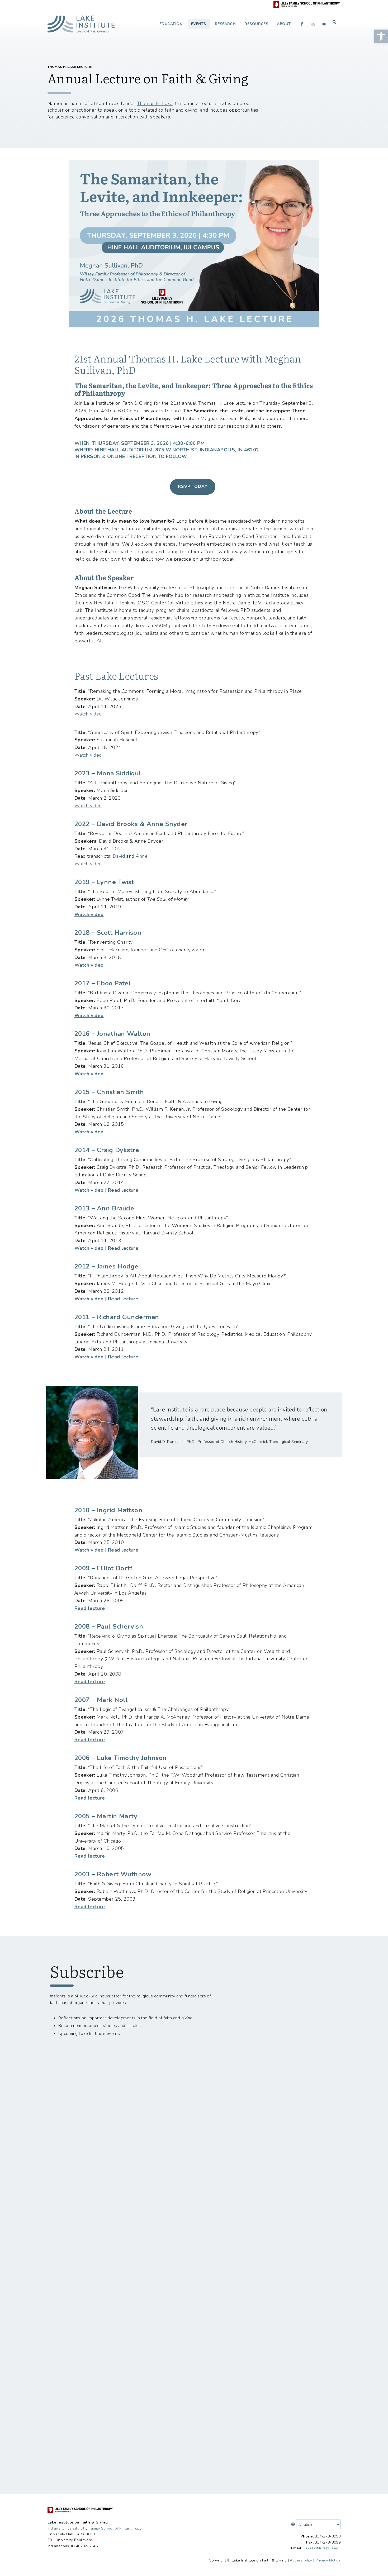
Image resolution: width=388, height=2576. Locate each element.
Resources (256, 24)
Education (171, 24)
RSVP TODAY (193, 486)
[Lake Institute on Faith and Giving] (81, 22)
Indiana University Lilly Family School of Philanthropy (94, 2528)
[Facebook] (302, 24)
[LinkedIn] (313, 24)
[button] (381, 36)
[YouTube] (324, 24)
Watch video (88, 714)
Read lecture (123, 1190)
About (284, 24)
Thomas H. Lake (155, 103)
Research (225, 24)
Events (199, 24)
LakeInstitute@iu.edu (322, 2548)
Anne (142, 856)
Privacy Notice (328, 2560)
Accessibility (301, 2560)
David (119, 856)
